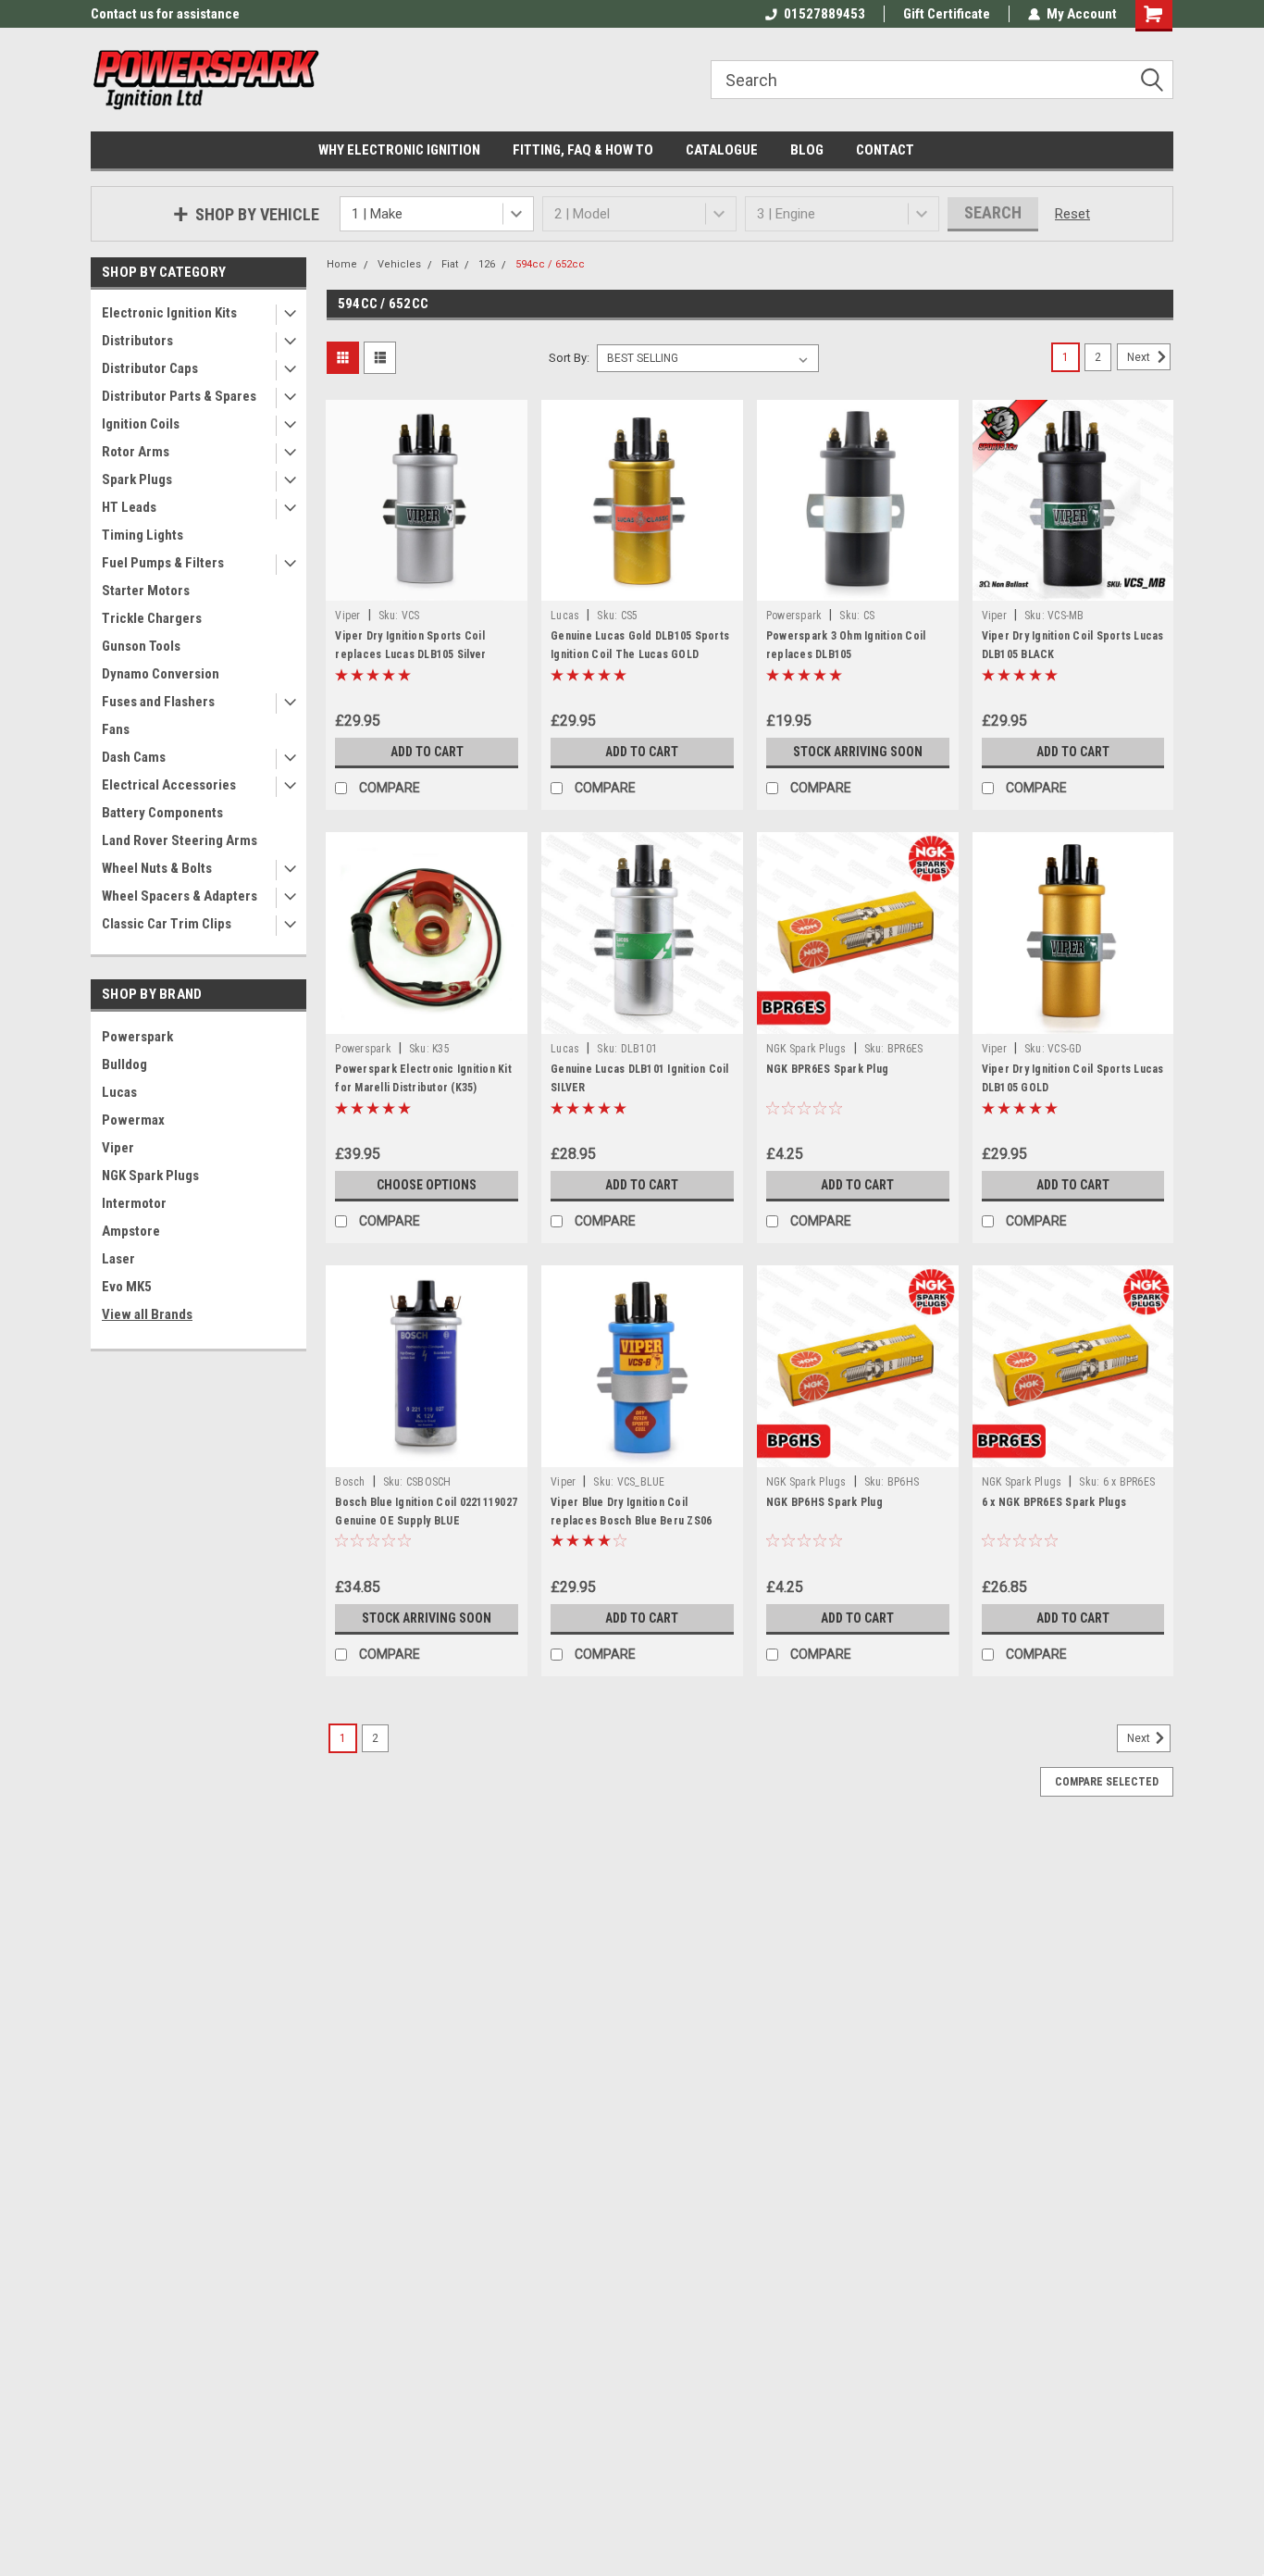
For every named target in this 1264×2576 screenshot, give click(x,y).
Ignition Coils (141, 424)
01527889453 (824, 14)
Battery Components (162, 813)
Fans (116, 729)
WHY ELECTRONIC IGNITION (399, 150)
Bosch (350, 1482)
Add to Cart (427, 752)
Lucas (119, 1092)
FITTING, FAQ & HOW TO (583, 150)
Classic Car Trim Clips (167, 924)
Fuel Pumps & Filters (163, 563)
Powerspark (137, 1037)
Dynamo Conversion (161, 674)
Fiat (450, 264)
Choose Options (427, 1185)
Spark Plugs (137, 479)
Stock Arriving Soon (858, 752)
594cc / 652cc (550, 264)
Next (1140, 357)
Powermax (133, 1120)
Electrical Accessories (169, 785)
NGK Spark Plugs (150, 1176)
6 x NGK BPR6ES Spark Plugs (1054, 1502)
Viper (118, 1148)
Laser (118, 1259)
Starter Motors (146, 591)
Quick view (427, 587)
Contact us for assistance (165, 14)
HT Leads (129, 507)
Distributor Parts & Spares (179, 396)
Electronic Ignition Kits (169, 313)
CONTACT (885, 150)
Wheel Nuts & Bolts (157, 868)
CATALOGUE (722, 150)
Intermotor (134, 1203)
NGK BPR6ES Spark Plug (827, 1069)
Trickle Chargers (152, 618)
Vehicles (399, 264)
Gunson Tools (141, 646)
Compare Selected (1107, 1782)
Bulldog (124, 1064)
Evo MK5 (127, 1287)
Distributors (137, 341)
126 (487, 264)
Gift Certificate (947, 14)
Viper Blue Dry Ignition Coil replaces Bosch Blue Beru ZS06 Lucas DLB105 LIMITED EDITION (631, 1521)
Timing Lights (143, 535)
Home (342, 264)
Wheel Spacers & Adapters (180, 896)
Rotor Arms (136, 452)
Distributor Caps (150, 368)
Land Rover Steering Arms (180, 840)
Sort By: (569, 358)
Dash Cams (134, 757)
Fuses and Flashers (158, 702)
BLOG (807, 150)
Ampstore (131, 1231)
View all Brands (147, 1314)
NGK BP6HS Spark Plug (824, 1502)
